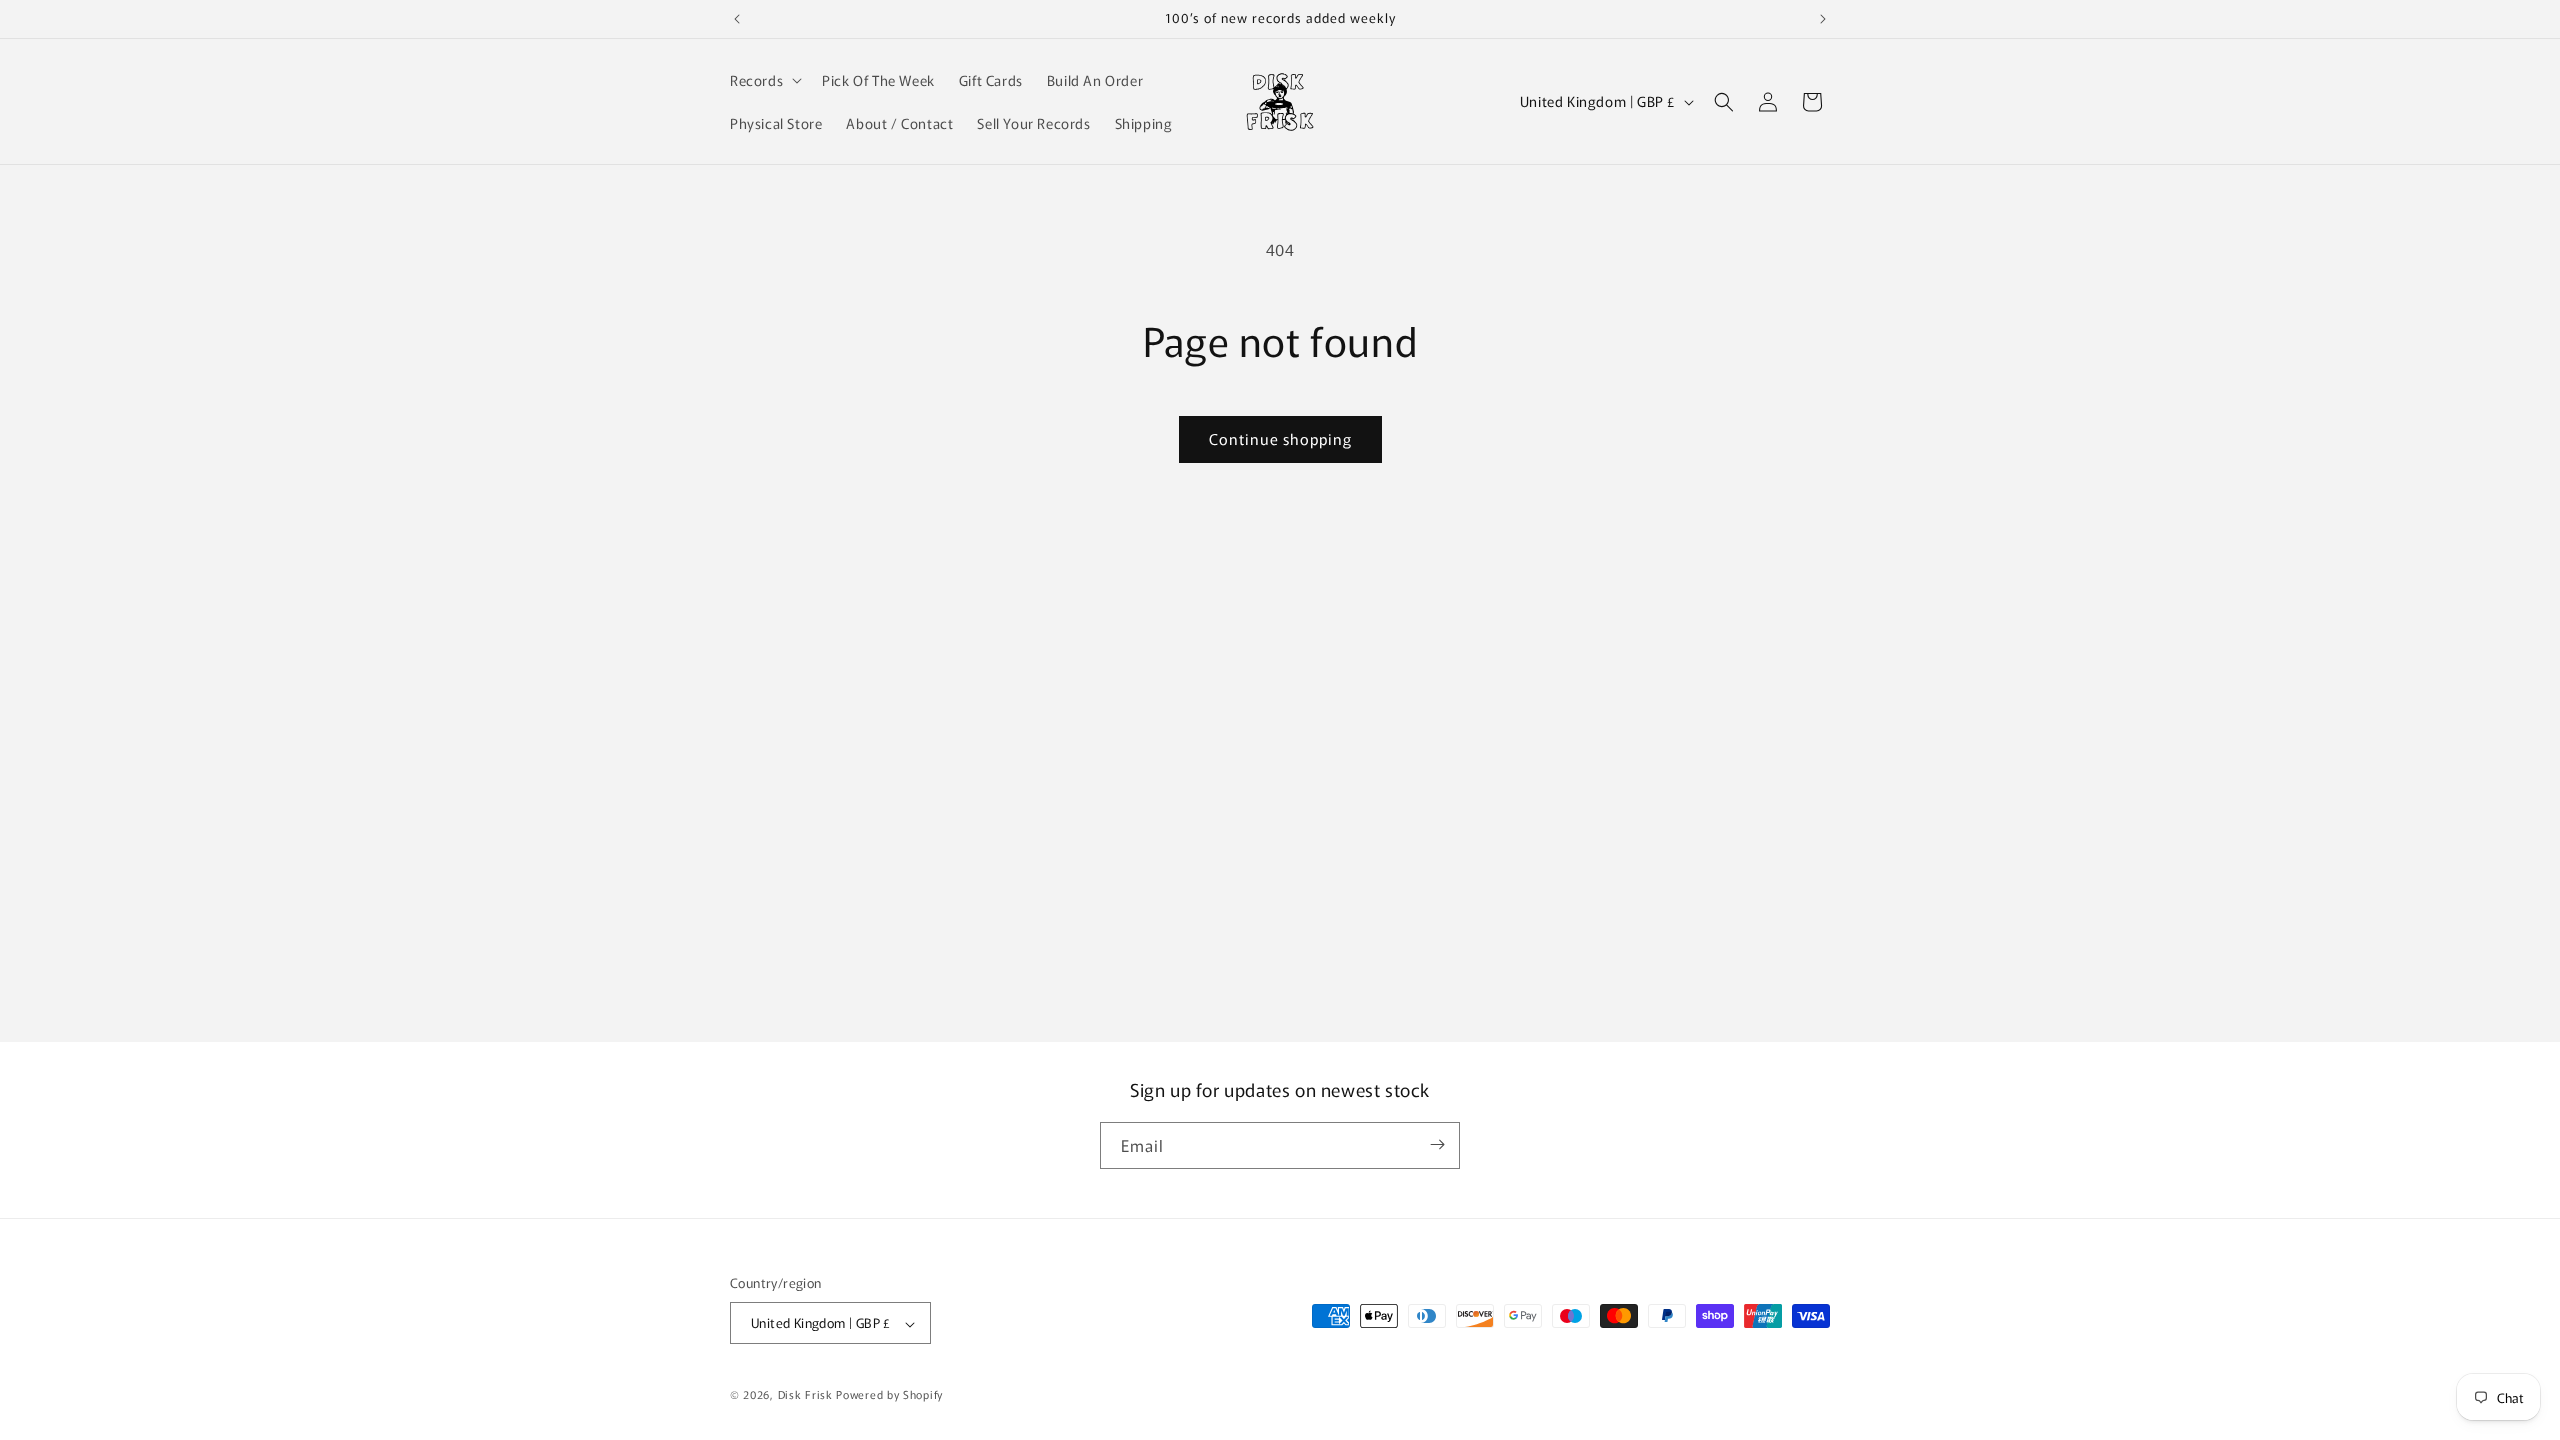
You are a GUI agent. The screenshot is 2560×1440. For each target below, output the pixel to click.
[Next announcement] (1823, 19)
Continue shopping (1280, 438)
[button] (764, 80)
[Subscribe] (1437, 1144)
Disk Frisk (805, 1394)
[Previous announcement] (737, 19)
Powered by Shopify (889, 1394)
